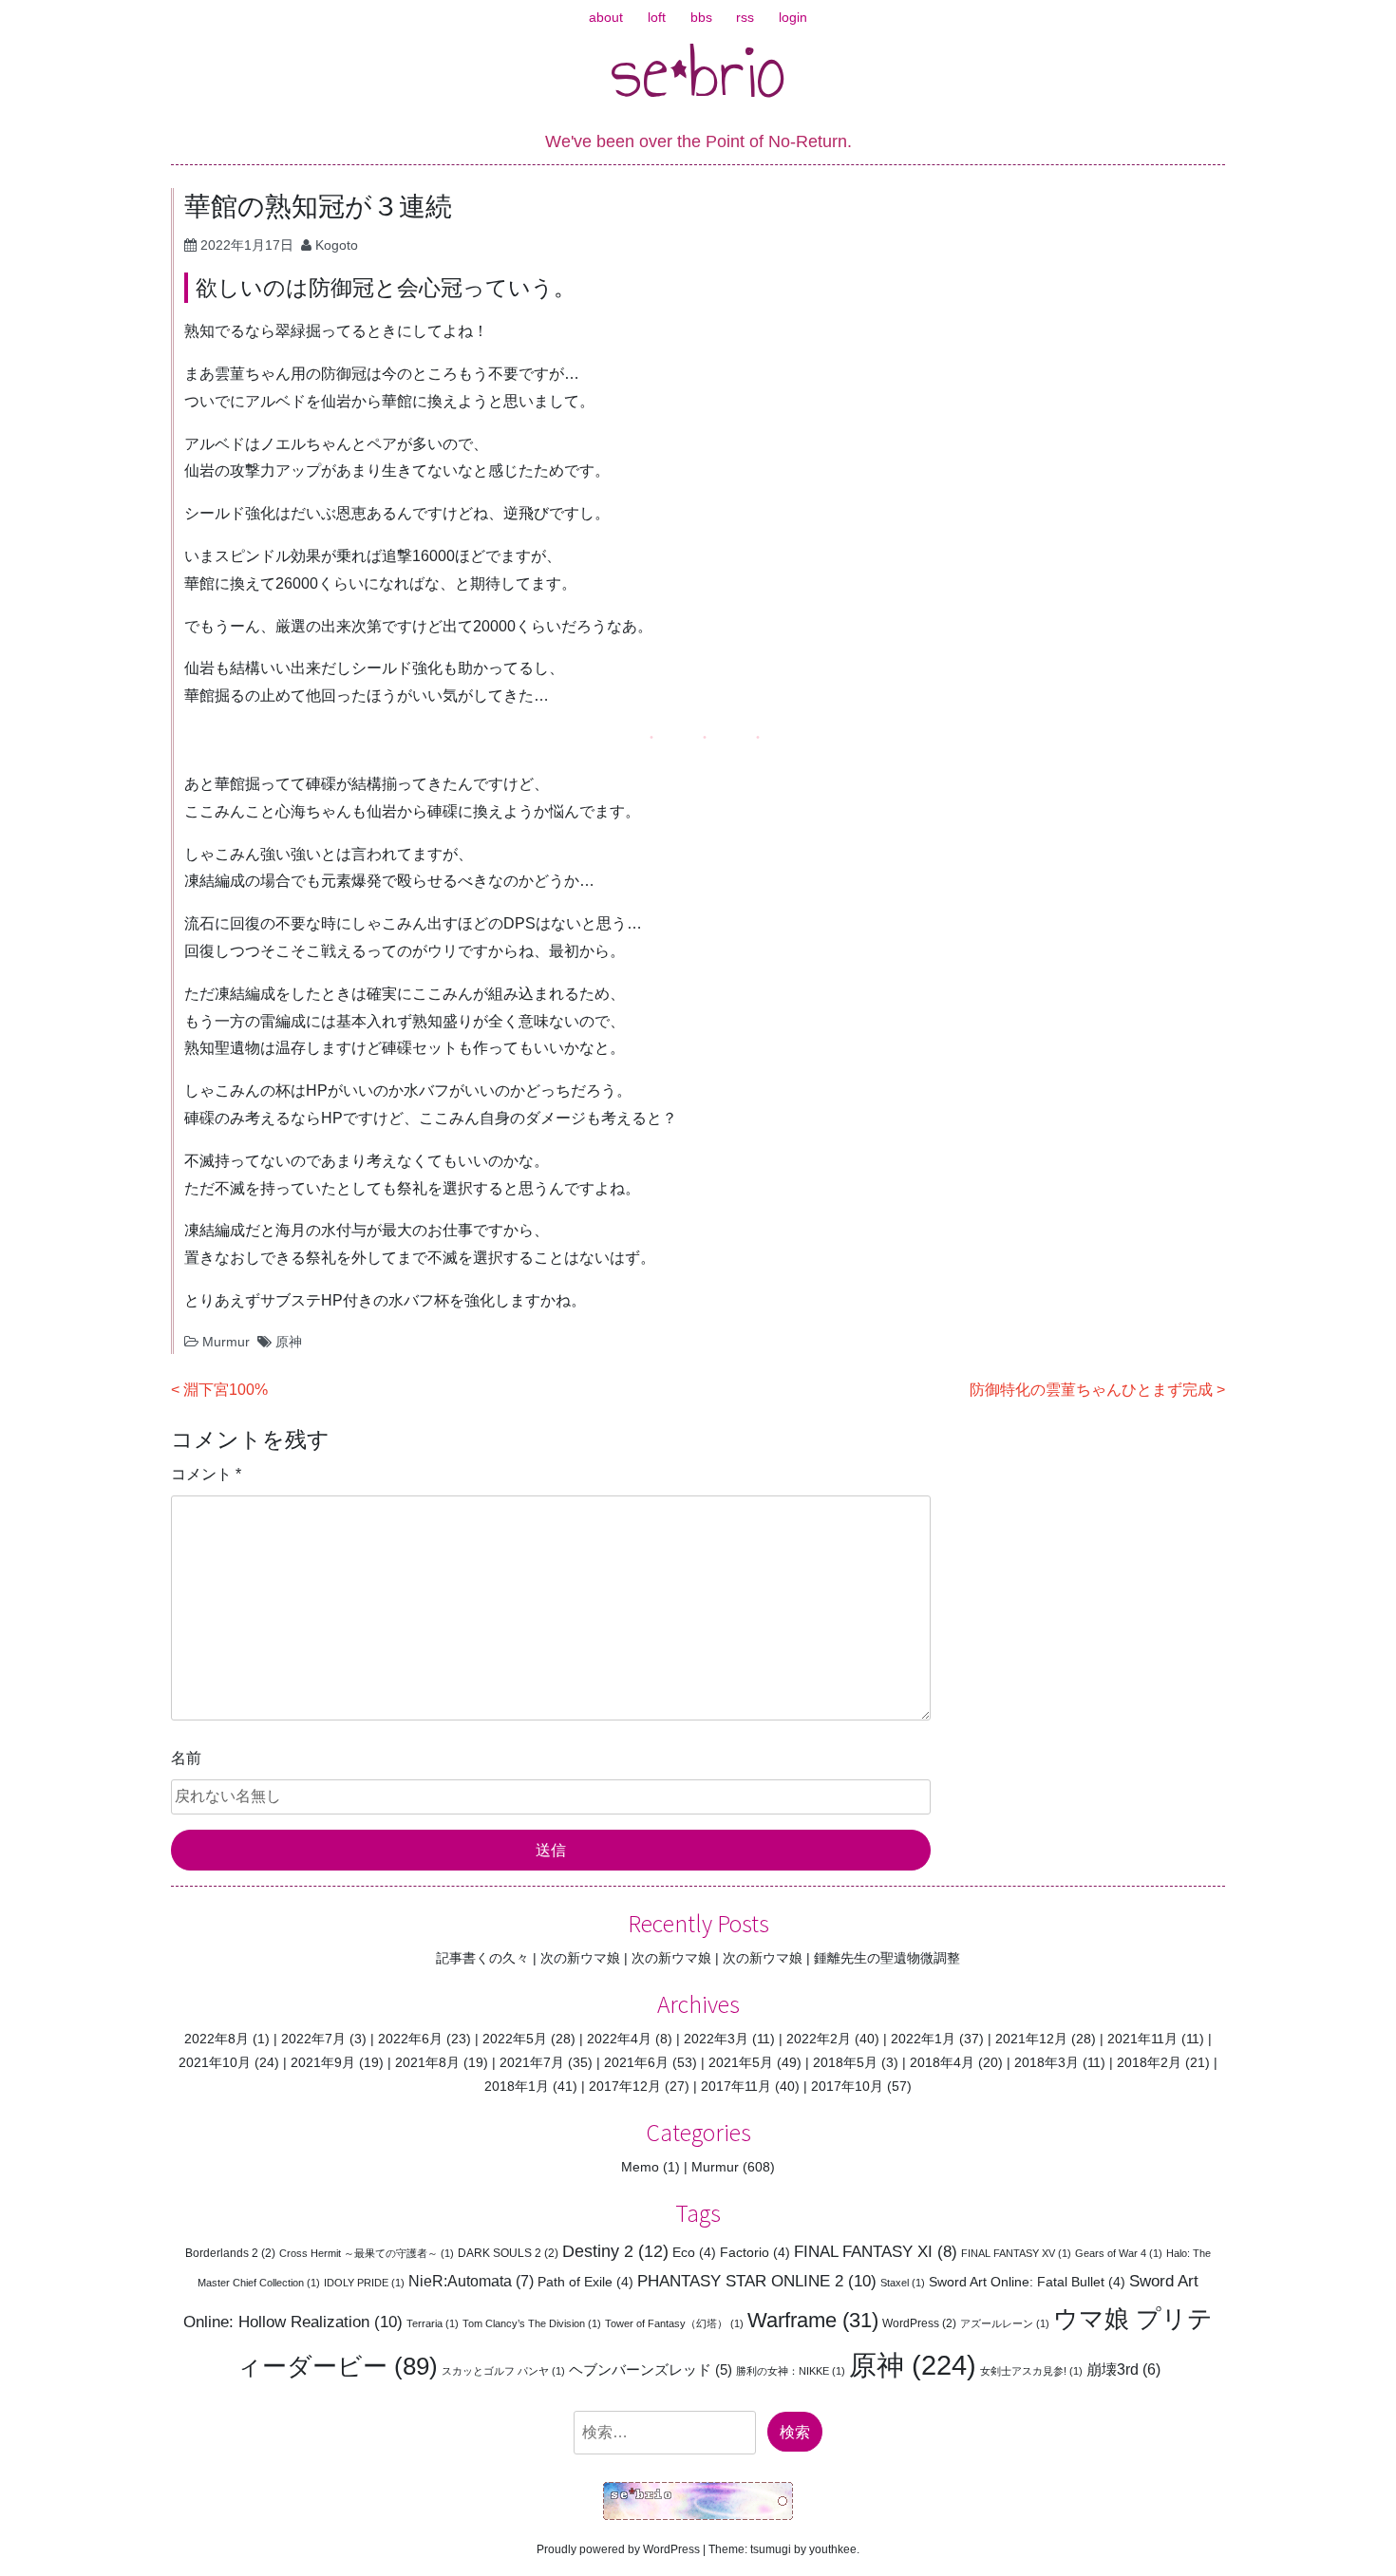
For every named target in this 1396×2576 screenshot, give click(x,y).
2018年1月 (517, 2086)
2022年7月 (313, 2039)
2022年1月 (923, 2039)
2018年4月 (942, 2062)
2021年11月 (1142, 2039)
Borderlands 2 (230, 2253)
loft (657, 17)
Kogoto (337, 245)
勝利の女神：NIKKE (791, 2371)
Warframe (813, 2320)
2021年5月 (741, 2062)
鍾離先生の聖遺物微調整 (887, 1958)
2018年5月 (845, 2062)
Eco (694, 2252)
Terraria (433, 2323)
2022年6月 (410, 2039)
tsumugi (771, 2549)
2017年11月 (736, 2086)
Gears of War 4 (1119, 2253)
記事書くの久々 (482, 1958)
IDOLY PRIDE (364, 2283)
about (606, 17)
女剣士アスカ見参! (1031, 2371)
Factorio (755, 2252)
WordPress (919, 2323)
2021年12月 (1031, 2039)
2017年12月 (625, 2086)
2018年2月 (1149, 2062)
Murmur (226, 1342)
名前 (186, 1758)
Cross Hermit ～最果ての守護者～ (367, 2253)
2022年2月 (819, 2039)
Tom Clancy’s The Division (532, 2323)
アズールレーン (1005, 2323)
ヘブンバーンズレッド (651, 2369)
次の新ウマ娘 (580, 1958)
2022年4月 (619, 2039)
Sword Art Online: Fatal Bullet (1027, 2282)
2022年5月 (515, 2039)
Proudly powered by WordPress (618, 2549)
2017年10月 (847, 2086)
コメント (206, 1474)
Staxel (903, 2283)
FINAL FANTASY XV (1016, 2253)
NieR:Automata (471, 2281)
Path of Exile (585, 2282)
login (793, 17)
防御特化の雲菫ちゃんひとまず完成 (1091, 1390)
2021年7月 (532, 2062)
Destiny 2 (615, 2251)
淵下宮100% (226, 1390)
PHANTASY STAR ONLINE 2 (757, 2281)
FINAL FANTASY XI (876, 2252)
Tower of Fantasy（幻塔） (674, 2323)
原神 (289, 1342)
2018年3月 (1047, 2062)
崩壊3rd (1123, 2369)
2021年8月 (427, 2062)
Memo (640, 2167)
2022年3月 (716, 2039)
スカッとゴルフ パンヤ (503, 2371)
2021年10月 (215, 2062)
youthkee (833, 2549)
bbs (701, 17)
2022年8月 (217, 2039)
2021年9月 (323, 2062)
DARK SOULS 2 (508, 2253)
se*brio (698, 71)
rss (745, 17)
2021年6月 (636, 2062)
